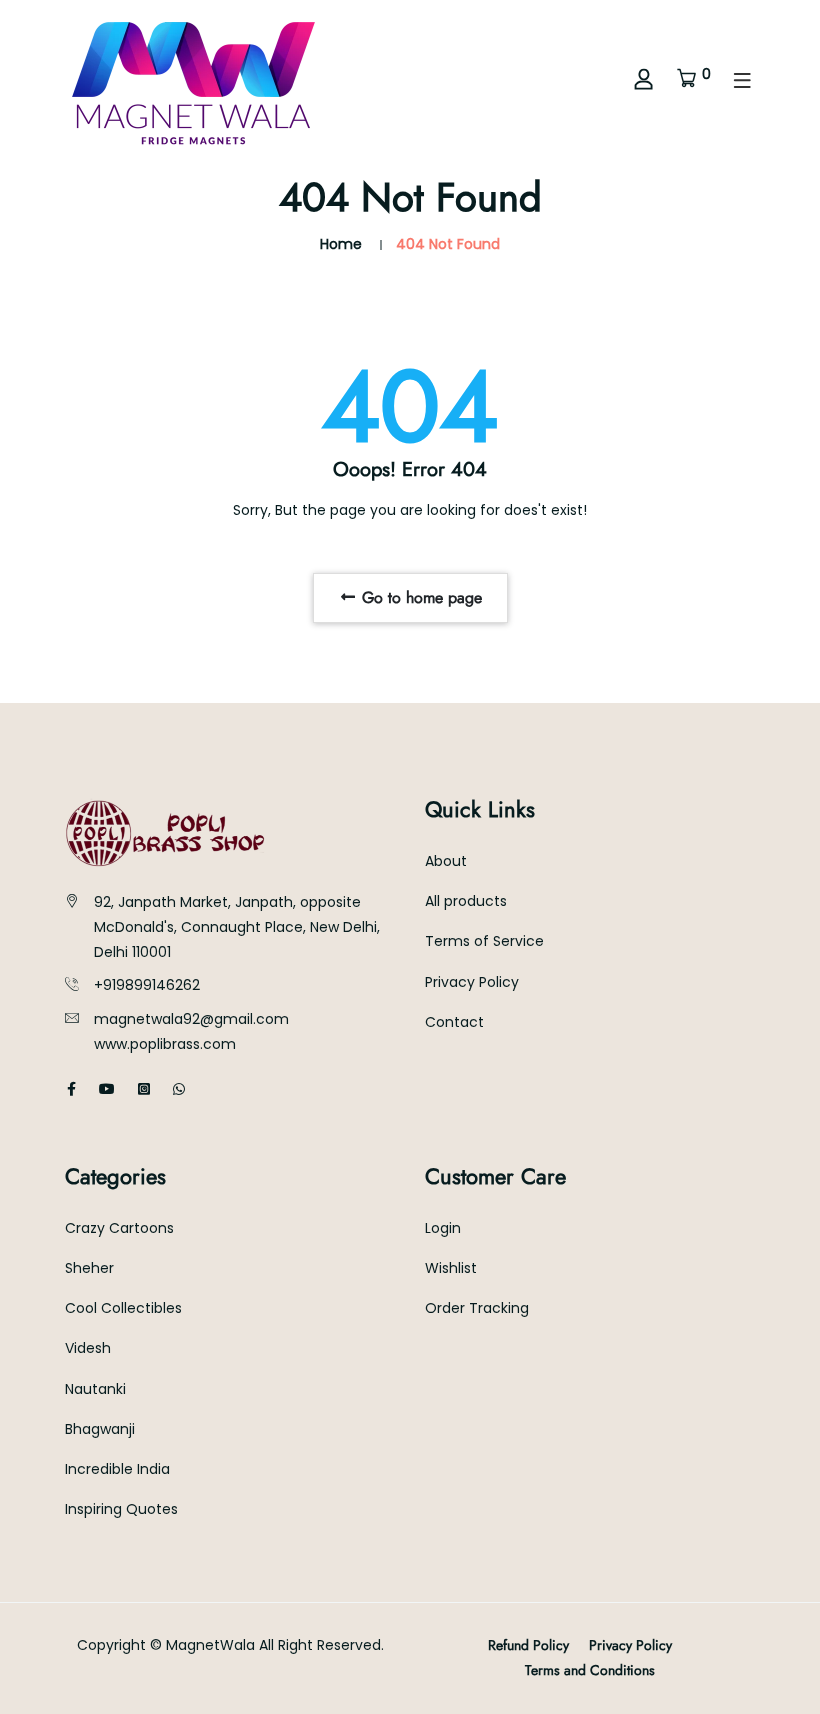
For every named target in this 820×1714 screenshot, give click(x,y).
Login (443, 1228)
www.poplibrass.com (165, 1044)
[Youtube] (107, 1089)
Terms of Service (484, 941)
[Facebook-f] (71, 1089)
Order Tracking (477, 1308)
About (446, 861)
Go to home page (419, 597)
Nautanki (95, 1389)
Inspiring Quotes (121, 1509)
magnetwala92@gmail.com (191, 1019)
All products (466, 901)
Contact (454, 1022)
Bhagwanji (100, 1429)
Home (341, 244)
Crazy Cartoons (119, 1228)
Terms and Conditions (590, 1670)
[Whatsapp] (179, 1089)
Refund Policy (528, 1645)
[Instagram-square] (144, 1089)
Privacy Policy (472, 982)
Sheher (89, 1268)
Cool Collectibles (123, 1308)
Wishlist (451, 1268)
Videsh (88, 1348)
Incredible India (117, 1469)
